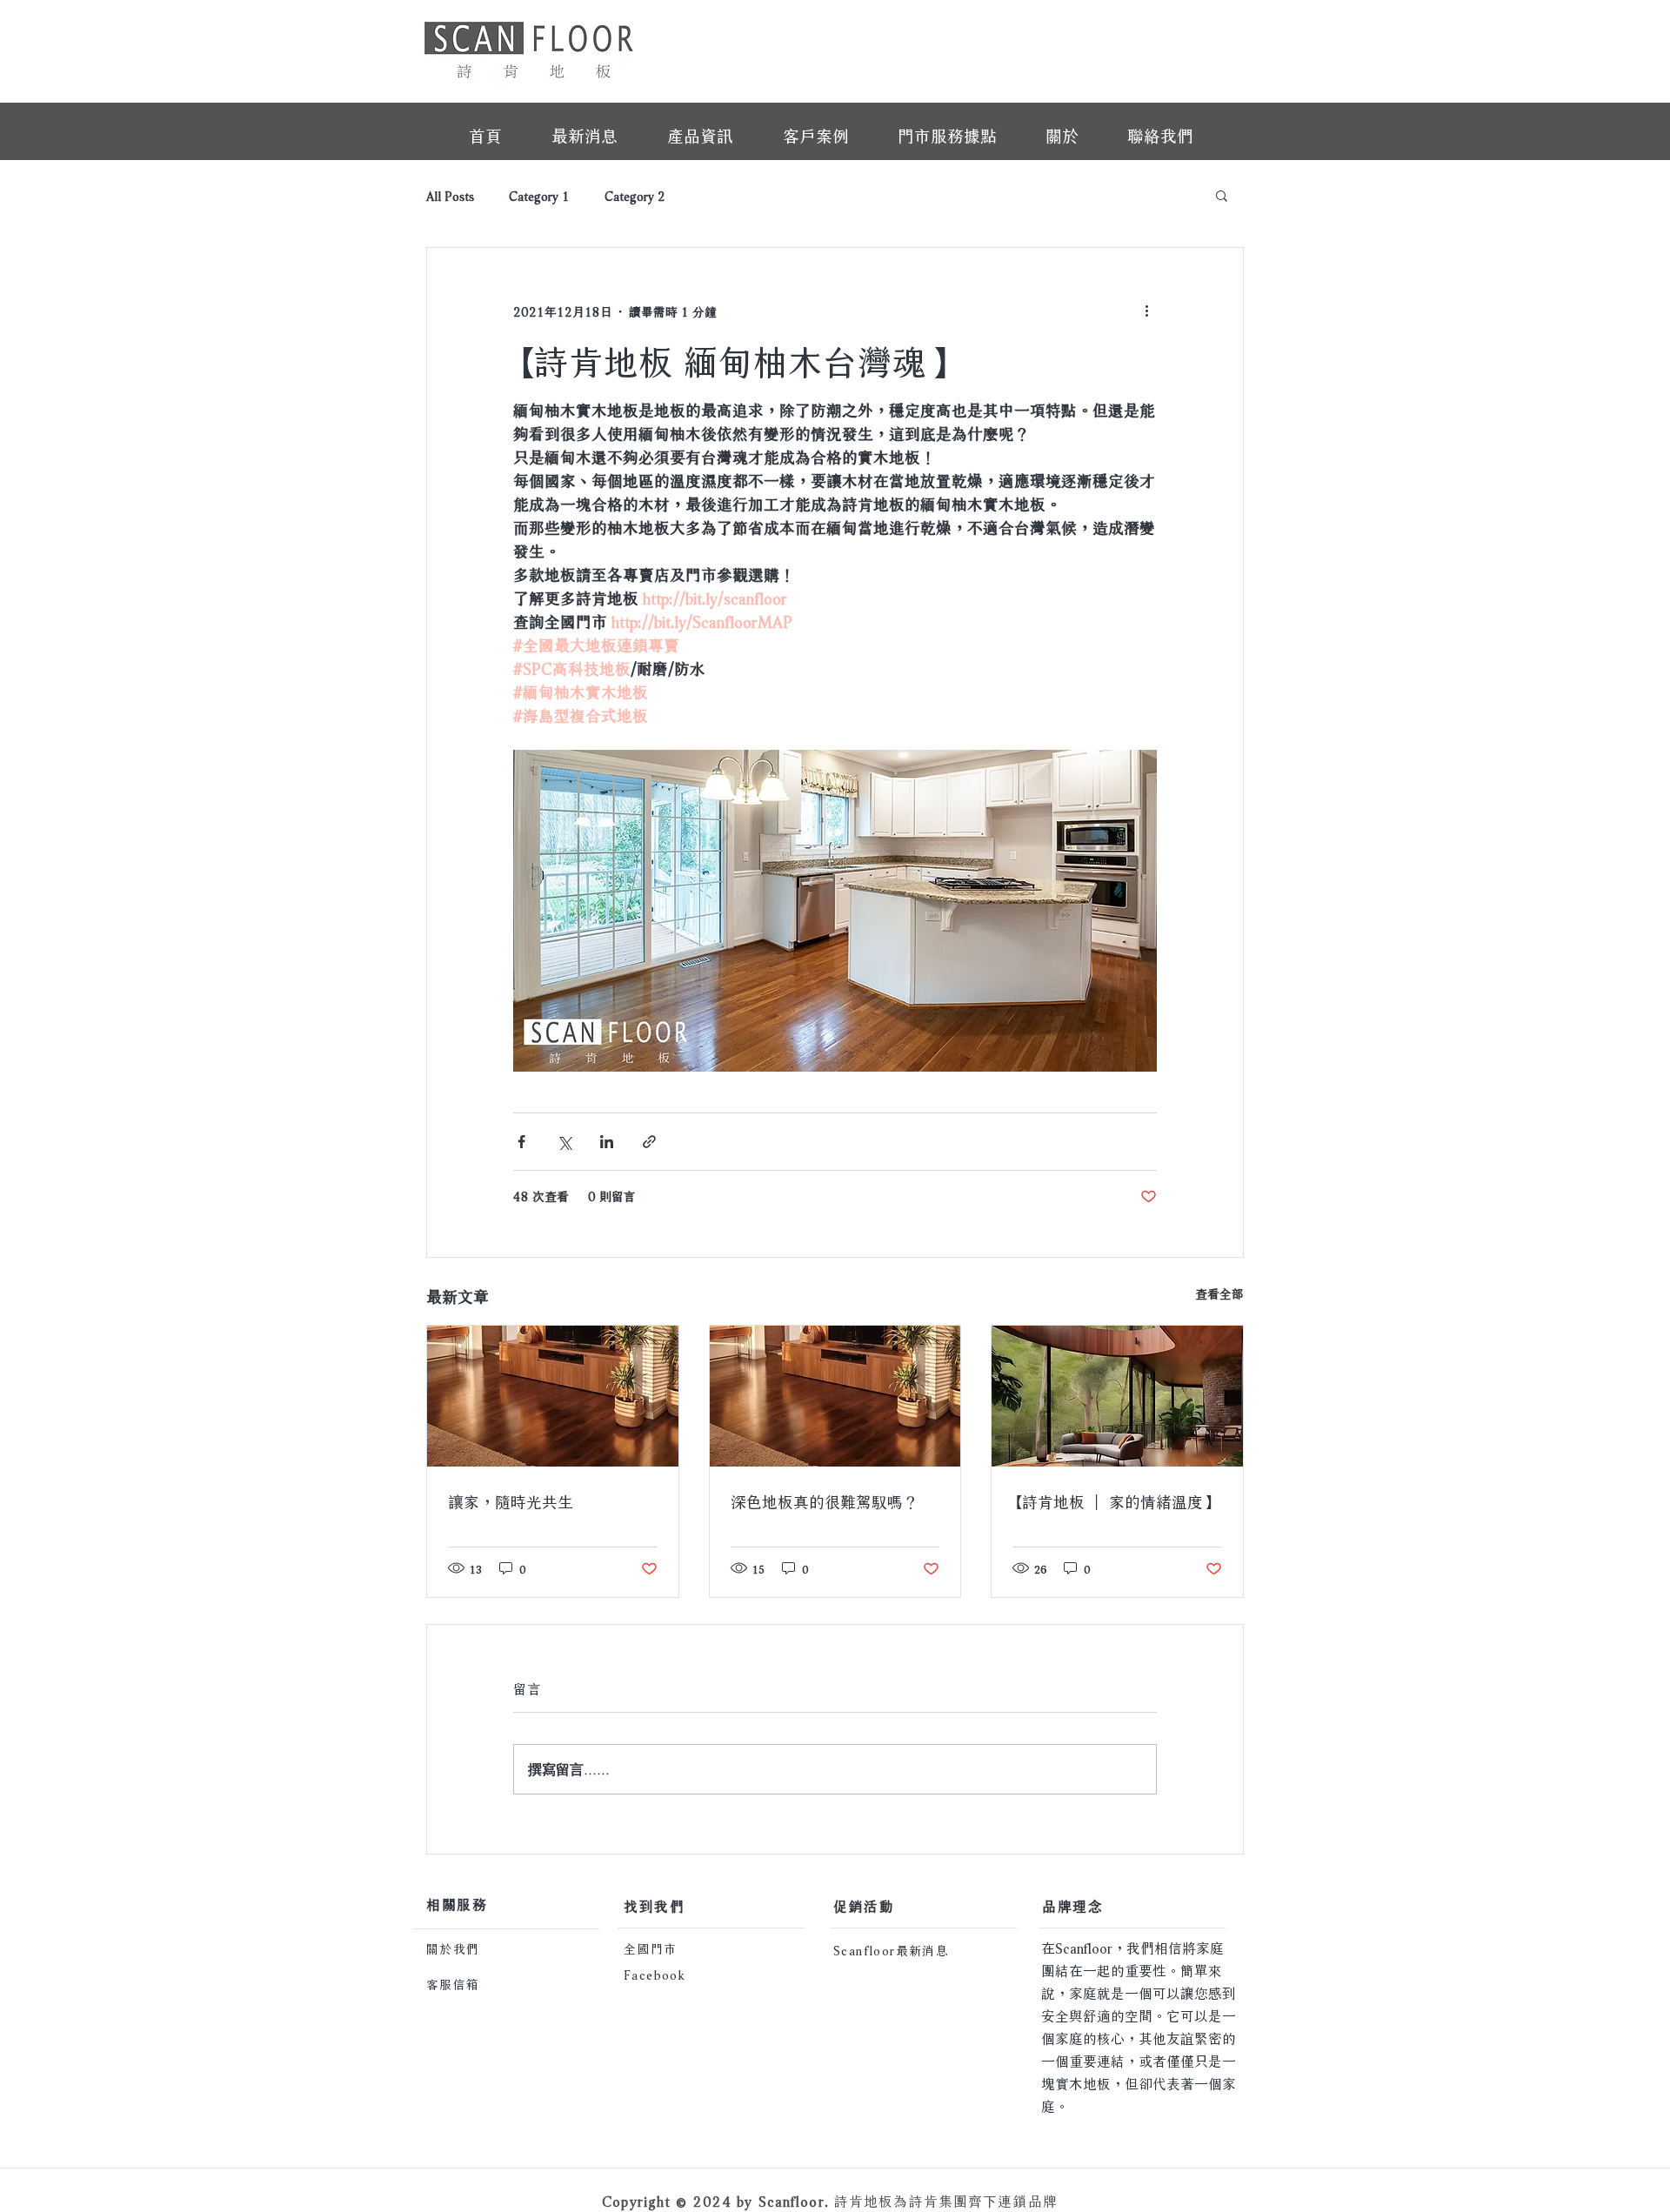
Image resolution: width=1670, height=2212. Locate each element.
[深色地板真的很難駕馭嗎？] (835, 1396)
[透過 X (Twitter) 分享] (564, 1142)
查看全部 (1219, 1293)
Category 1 (539, 195)
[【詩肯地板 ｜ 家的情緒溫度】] (1117, 1396)
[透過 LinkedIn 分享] (607, 1142)
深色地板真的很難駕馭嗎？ (825, 1500)
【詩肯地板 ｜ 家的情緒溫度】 (1116, 1500)
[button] (1222, 195)
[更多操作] (1146, 311)
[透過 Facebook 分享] (521, 1142)
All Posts (450, 195)
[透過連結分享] (649, 1142)
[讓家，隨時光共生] (553, 1396)
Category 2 (635, 195)
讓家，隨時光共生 (511, 1500)
